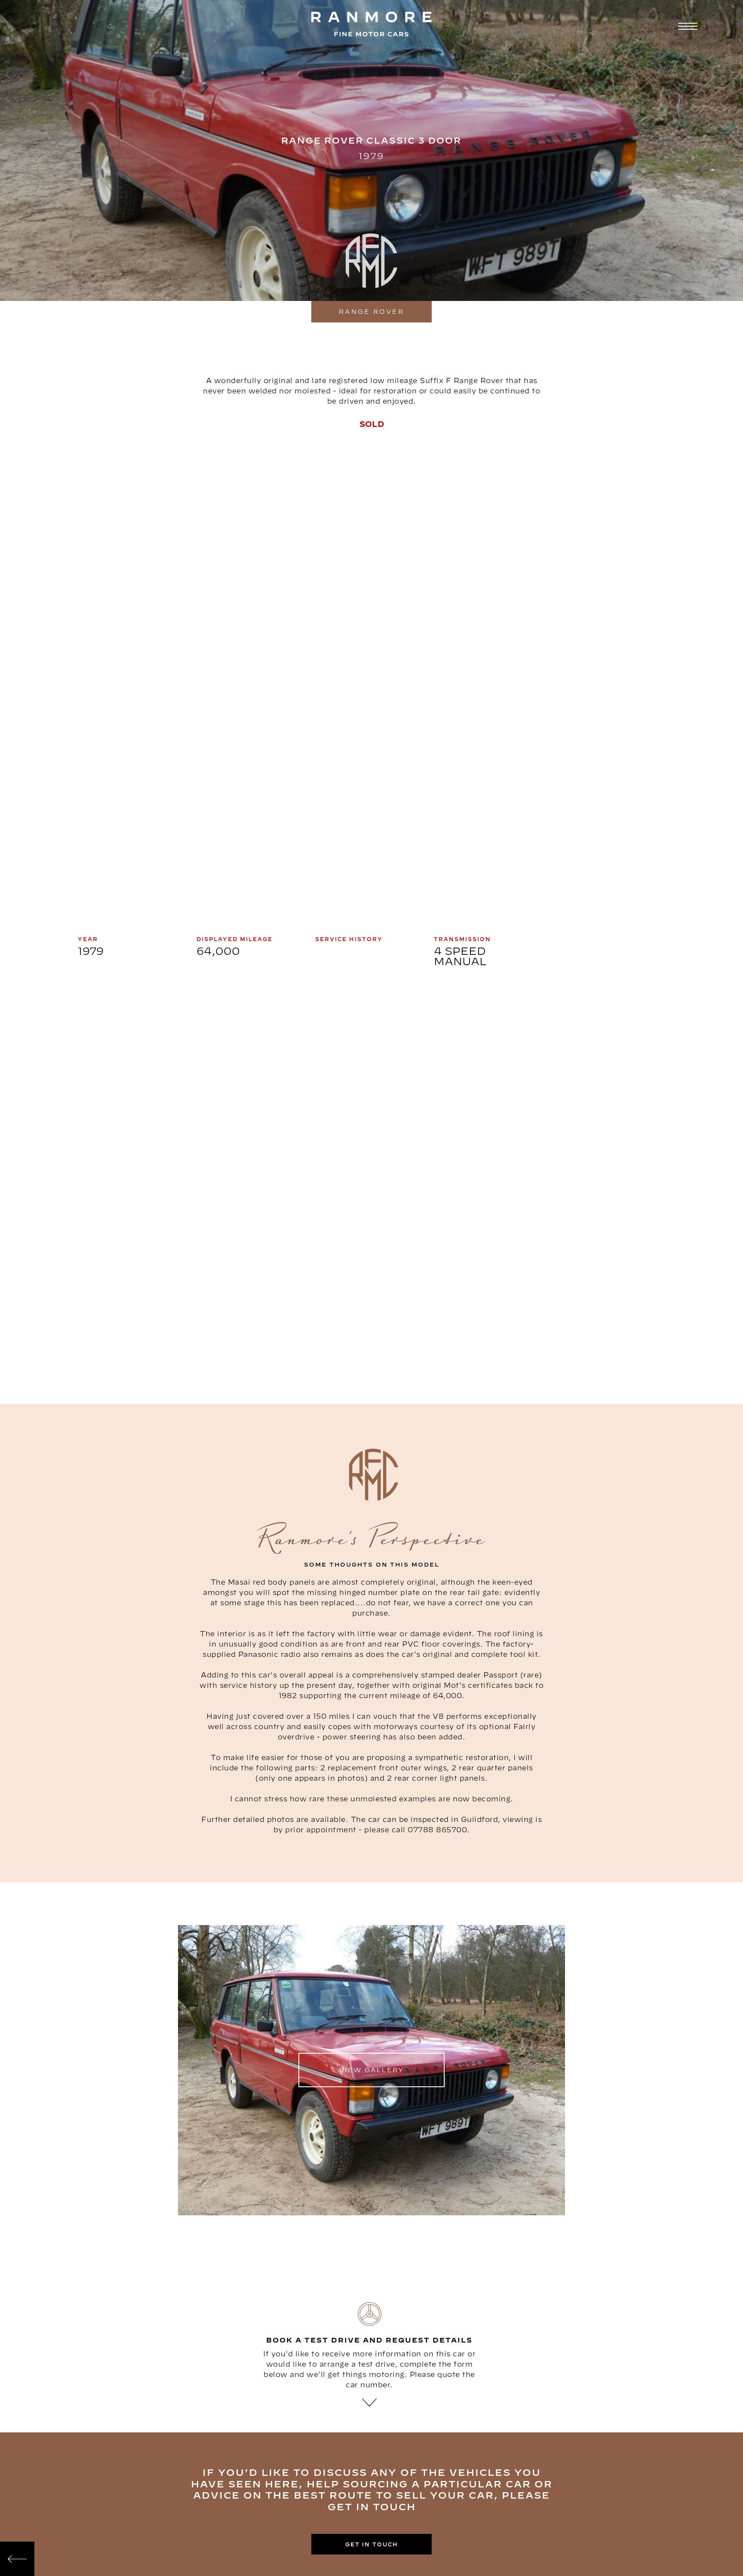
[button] (686, 27)
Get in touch (372, 2544)
